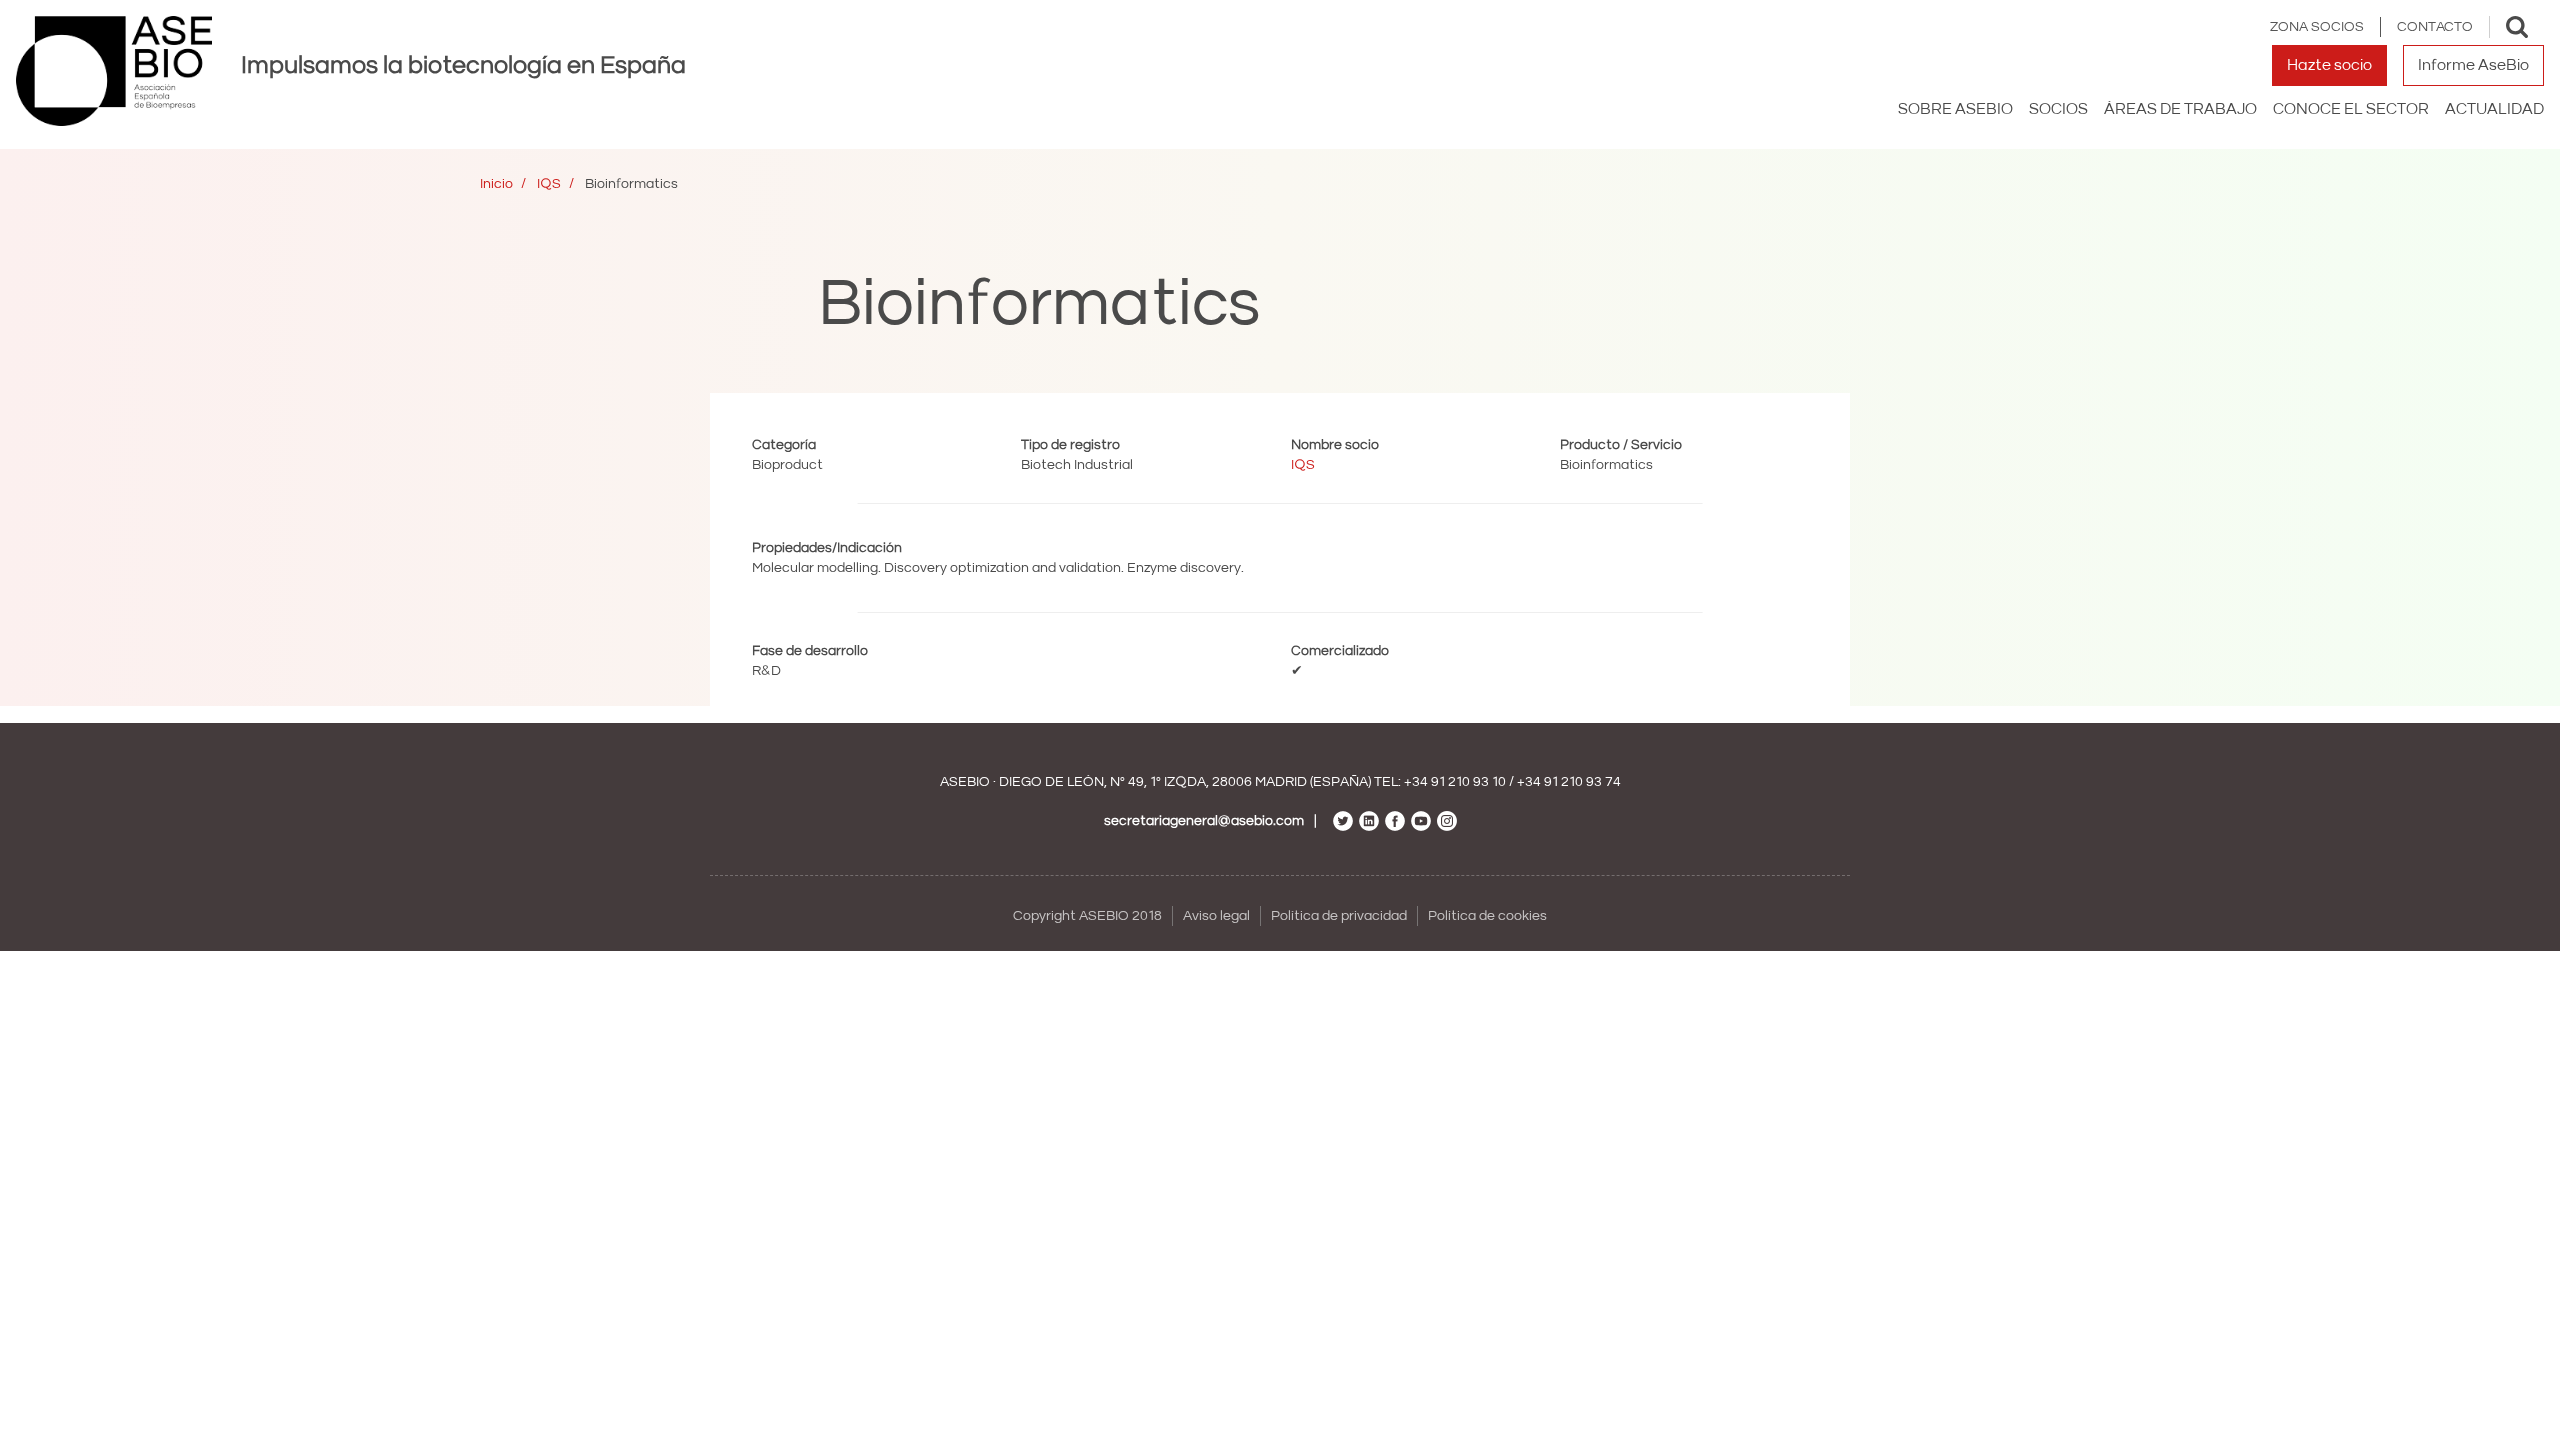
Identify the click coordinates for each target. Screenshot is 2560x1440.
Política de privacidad (1339, 916)
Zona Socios (2317, 27)
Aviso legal (1216, 916)
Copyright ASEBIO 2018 (1087, 916)
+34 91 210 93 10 (1455, 782)
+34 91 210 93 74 (1569, 782)
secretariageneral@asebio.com (1204, 821)
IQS (549, 184)
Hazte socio (2329, 65)
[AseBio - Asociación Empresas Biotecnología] (114, 71)
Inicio (496, 184)
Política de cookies (1487, 916)
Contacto (2435, 27)
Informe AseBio (2473, 65)
